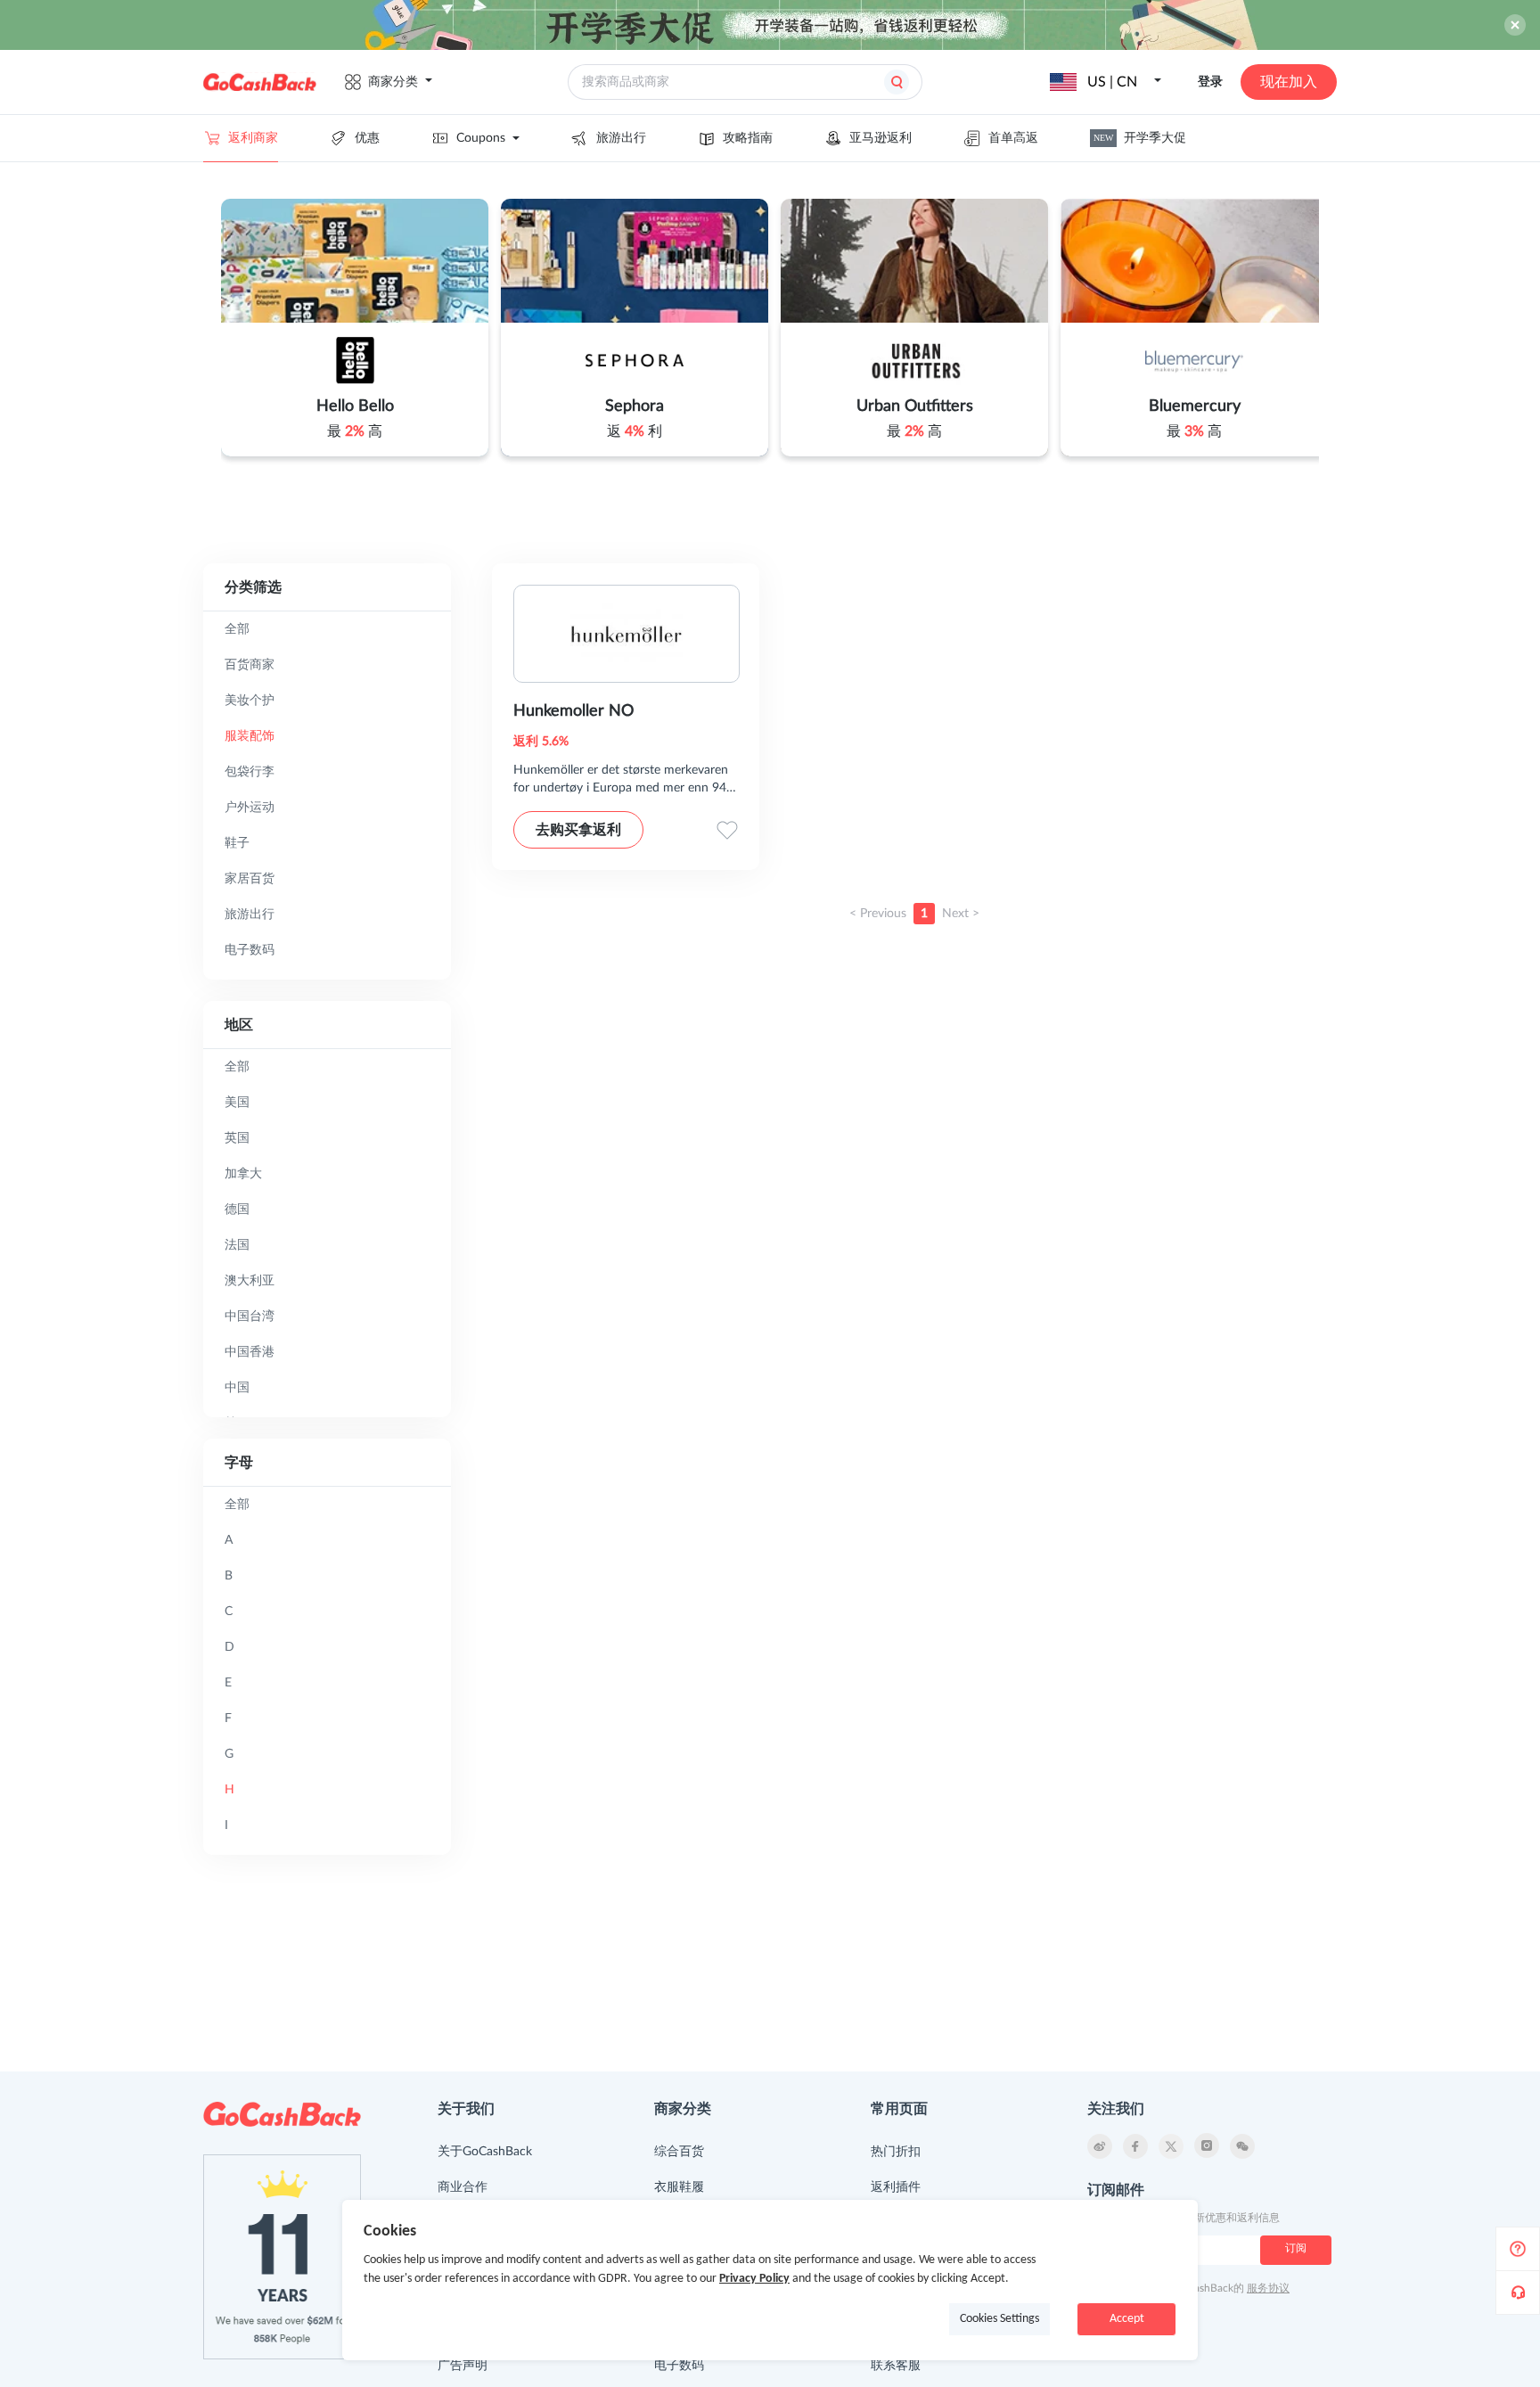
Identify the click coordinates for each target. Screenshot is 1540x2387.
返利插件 (896, 2187)
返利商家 (253, 138)
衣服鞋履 (679, 2187)
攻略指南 (748, 138)
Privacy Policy (754, 2279)
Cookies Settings (999, 2319)
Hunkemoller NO (573, 711)
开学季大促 (1140, 138)
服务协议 (1268, 2288)
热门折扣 (896, 2152)
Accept (1127, 2319)
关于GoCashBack (485, 2152)
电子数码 (679, 2366)
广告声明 (463, 2366)
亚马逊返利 (881, 138)
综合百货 (679, 2152)
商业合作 (463, 2187)
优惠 (367, 138)
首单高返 (1013, 138)
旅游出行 (621, 138)
